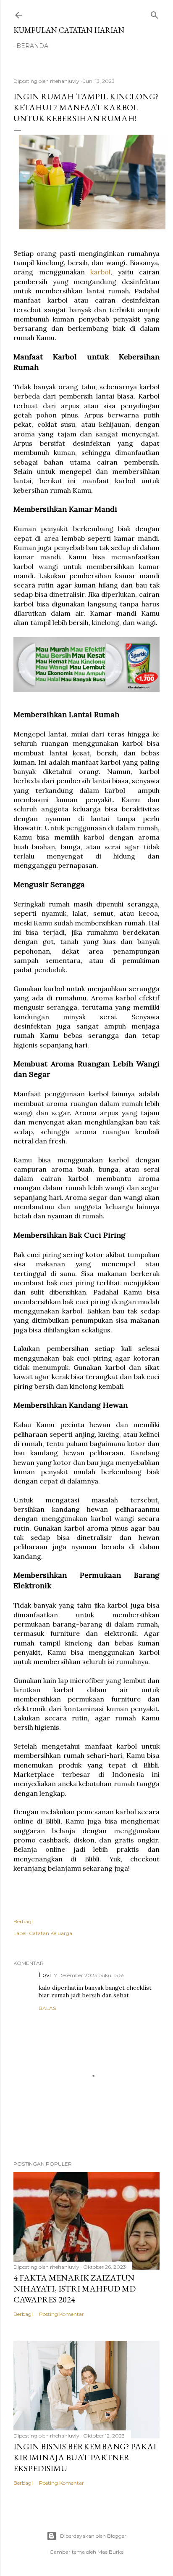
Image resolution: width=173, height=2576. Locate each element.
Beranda (32, 46)
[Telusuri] (155, 13)
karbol (100, 272)
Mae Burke (110, 2552)
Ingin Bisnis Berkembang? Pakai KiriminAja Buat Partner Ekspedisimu (85, 2457)
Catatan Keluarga (51, 1933)
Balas (47, 2008)
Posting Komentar (62, 2314)
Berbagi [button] (23, 1921)
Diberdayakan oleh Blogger (93, 2536)
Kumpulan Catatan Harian (69, 30)
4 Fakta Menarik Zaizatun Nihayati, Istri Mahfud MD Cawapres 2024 (75, 2289)
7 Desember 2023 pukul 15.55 (89, 1975)
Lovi (45, 1975)
